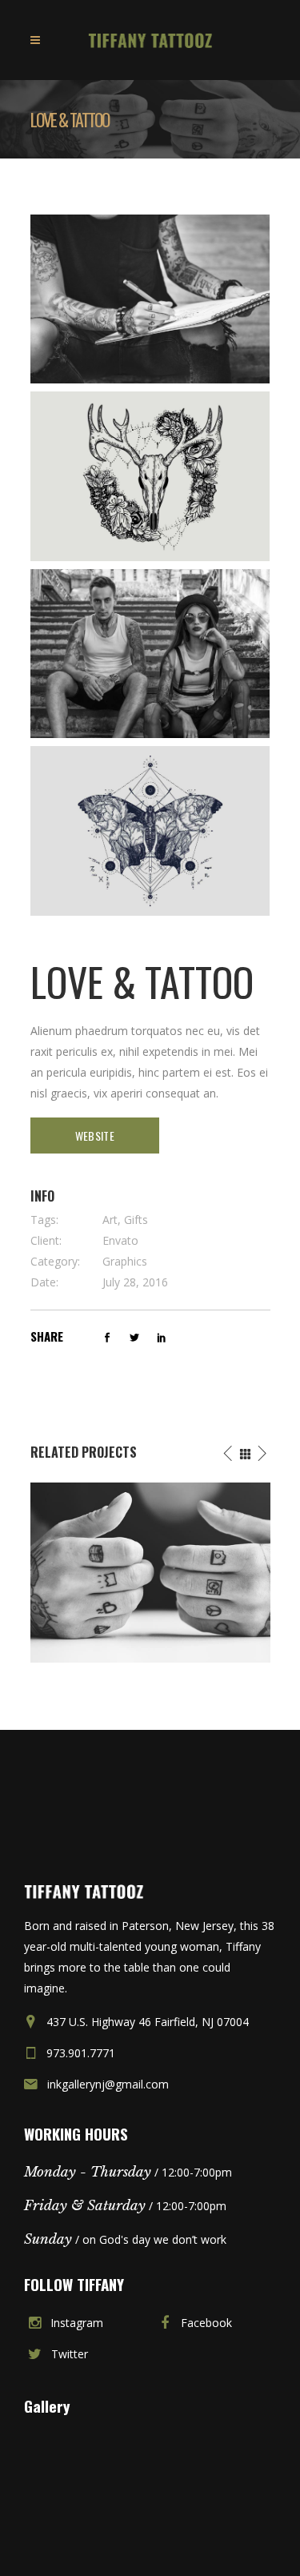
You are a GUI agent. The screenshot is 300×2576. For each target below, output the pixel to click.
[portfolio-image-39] (150, 654)
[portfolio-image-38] (150, 476)
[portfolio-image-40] (150, 831)
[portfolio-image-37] (150, 299)
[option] (150, 1573)
